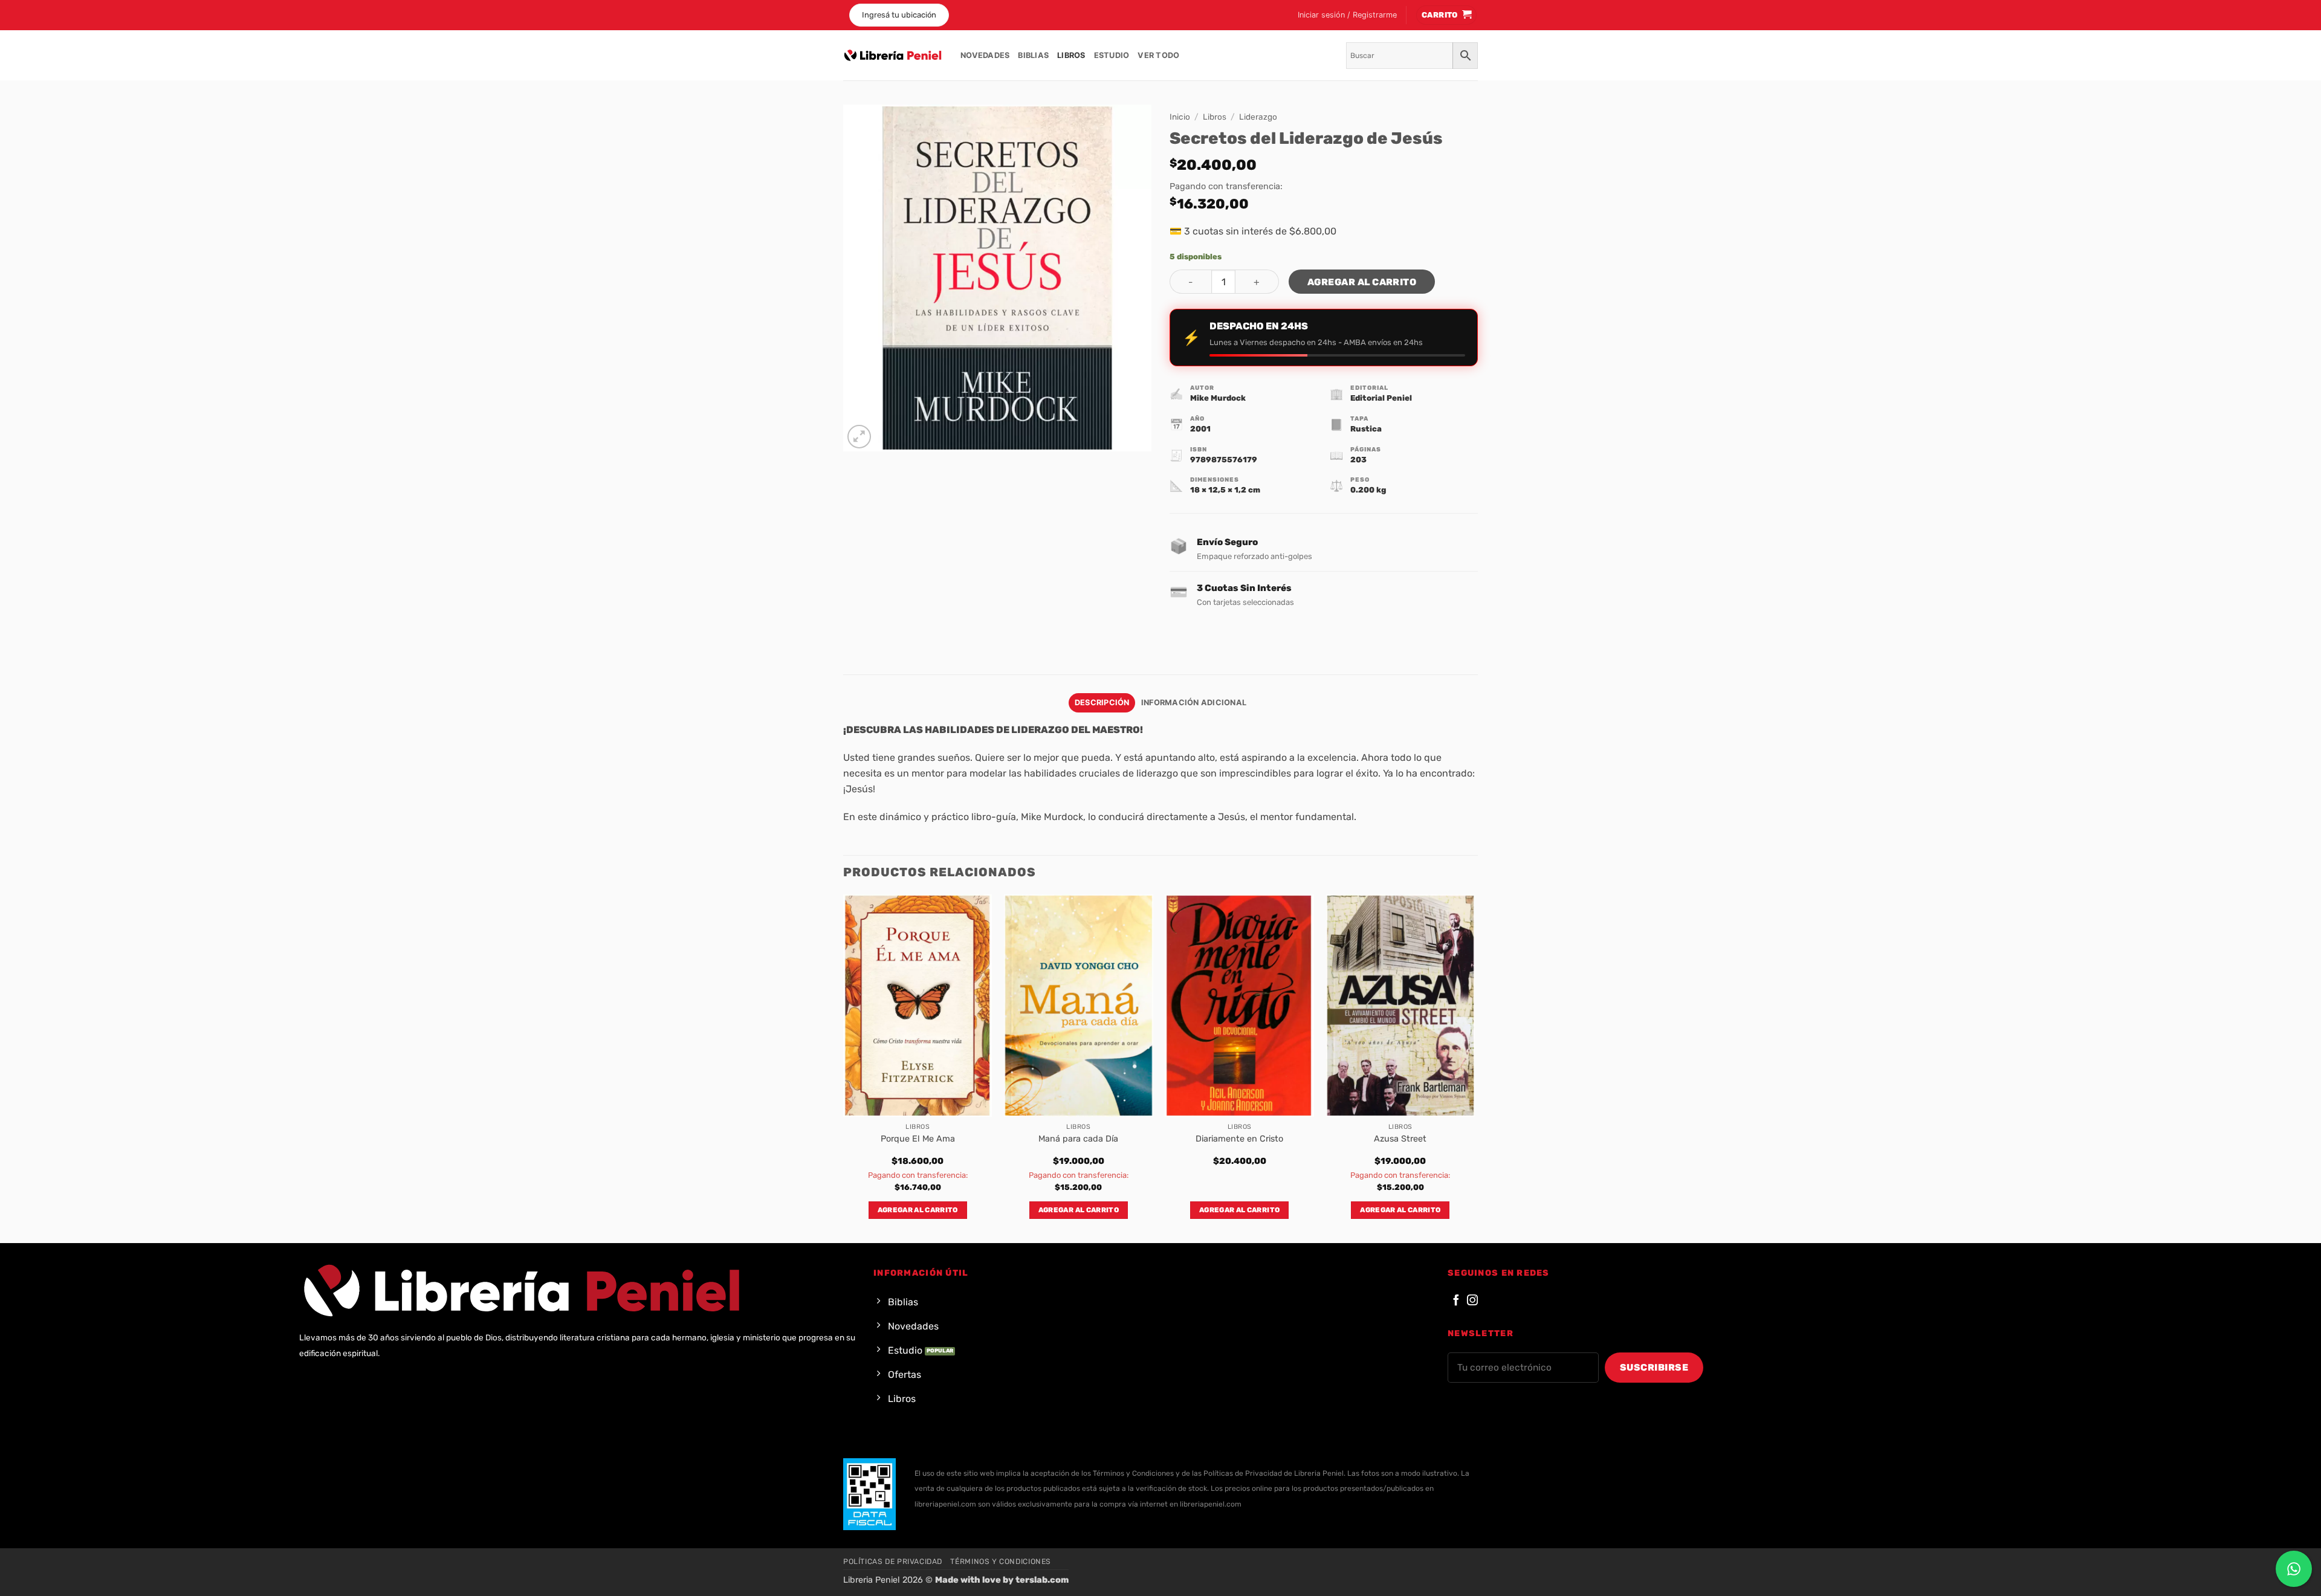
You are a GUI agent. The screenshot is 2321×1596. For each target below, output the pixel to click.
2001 (1200, 429)
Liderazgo (1258, 117)
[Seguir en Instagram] (1472, 1301)
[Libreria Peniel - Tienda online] (893, 56)
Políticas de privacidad (893, 1562)
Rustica (1366, 429)
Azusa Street (1400, 1139)
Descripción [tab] (1102, 703)
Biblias (1033, 55)
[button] (1347, 15)
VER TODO (1158, 55)
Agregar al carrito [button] (918, 1210)
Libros (1071, 55)
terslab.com (1042, 1580)
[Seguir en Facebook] (1456, 1301)
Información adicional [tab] (1194, 703)
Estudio (1112, 55)
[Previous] (844, 1068)
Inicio (1180, 117)
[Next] (1474, 1068)
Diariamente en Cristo (1239, 1139)
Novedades (985, 55)
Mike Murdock (1218, 398)
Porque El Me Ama (918, 1139)
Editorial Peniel (1381, 398)
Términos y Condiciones (1000, 1562)
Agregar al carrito (1362, 282)
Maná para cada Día (1078, 1139)
